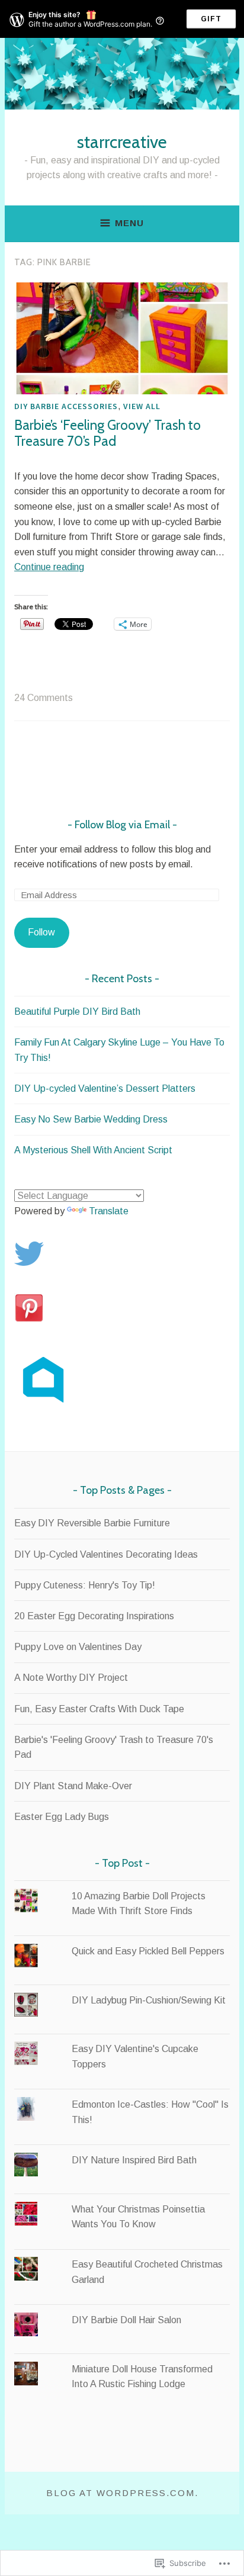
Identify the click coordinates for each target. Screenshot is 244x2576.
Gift (211, 19)
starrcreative (122, 142)
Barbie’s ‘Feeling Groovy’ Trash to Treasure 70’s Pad (107, 433)
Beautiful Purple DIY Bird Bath (77, 1012)
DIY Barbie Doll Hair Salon (126, 2320)
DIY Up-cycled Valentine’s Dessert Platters (105, 1088)
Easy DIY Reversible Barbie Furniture (92, 1523)
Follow (41, 932)
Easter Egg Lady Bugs (62, 1817)
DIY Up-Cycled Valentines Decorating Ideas (106, 1554)
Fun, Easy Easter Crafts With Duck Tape (99, 1709)
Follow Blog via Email (122, 825)
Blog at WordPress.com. (122, 2493)
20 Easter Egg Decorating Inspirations (94, 1616)
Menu (129, 223)
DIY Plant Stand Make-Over (73, 1786)
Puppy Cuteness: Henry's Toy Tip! (85, 1585)
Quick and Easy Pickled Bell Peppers (148, 1951)
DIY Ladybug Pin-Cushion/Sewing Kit (149, 2000)
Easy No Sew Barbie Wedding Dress (91, 1119)
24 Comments (44, 698)
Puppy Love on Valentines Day (78, 1647)
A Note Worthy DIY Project (71, 1678)
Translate (109, 1211)
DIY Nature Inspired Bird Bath (134, 2160)
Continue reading (49, 567)
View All (142, 406)
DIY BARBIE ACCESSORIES (66, 406)
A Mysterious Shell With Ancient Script (93, 1150)
